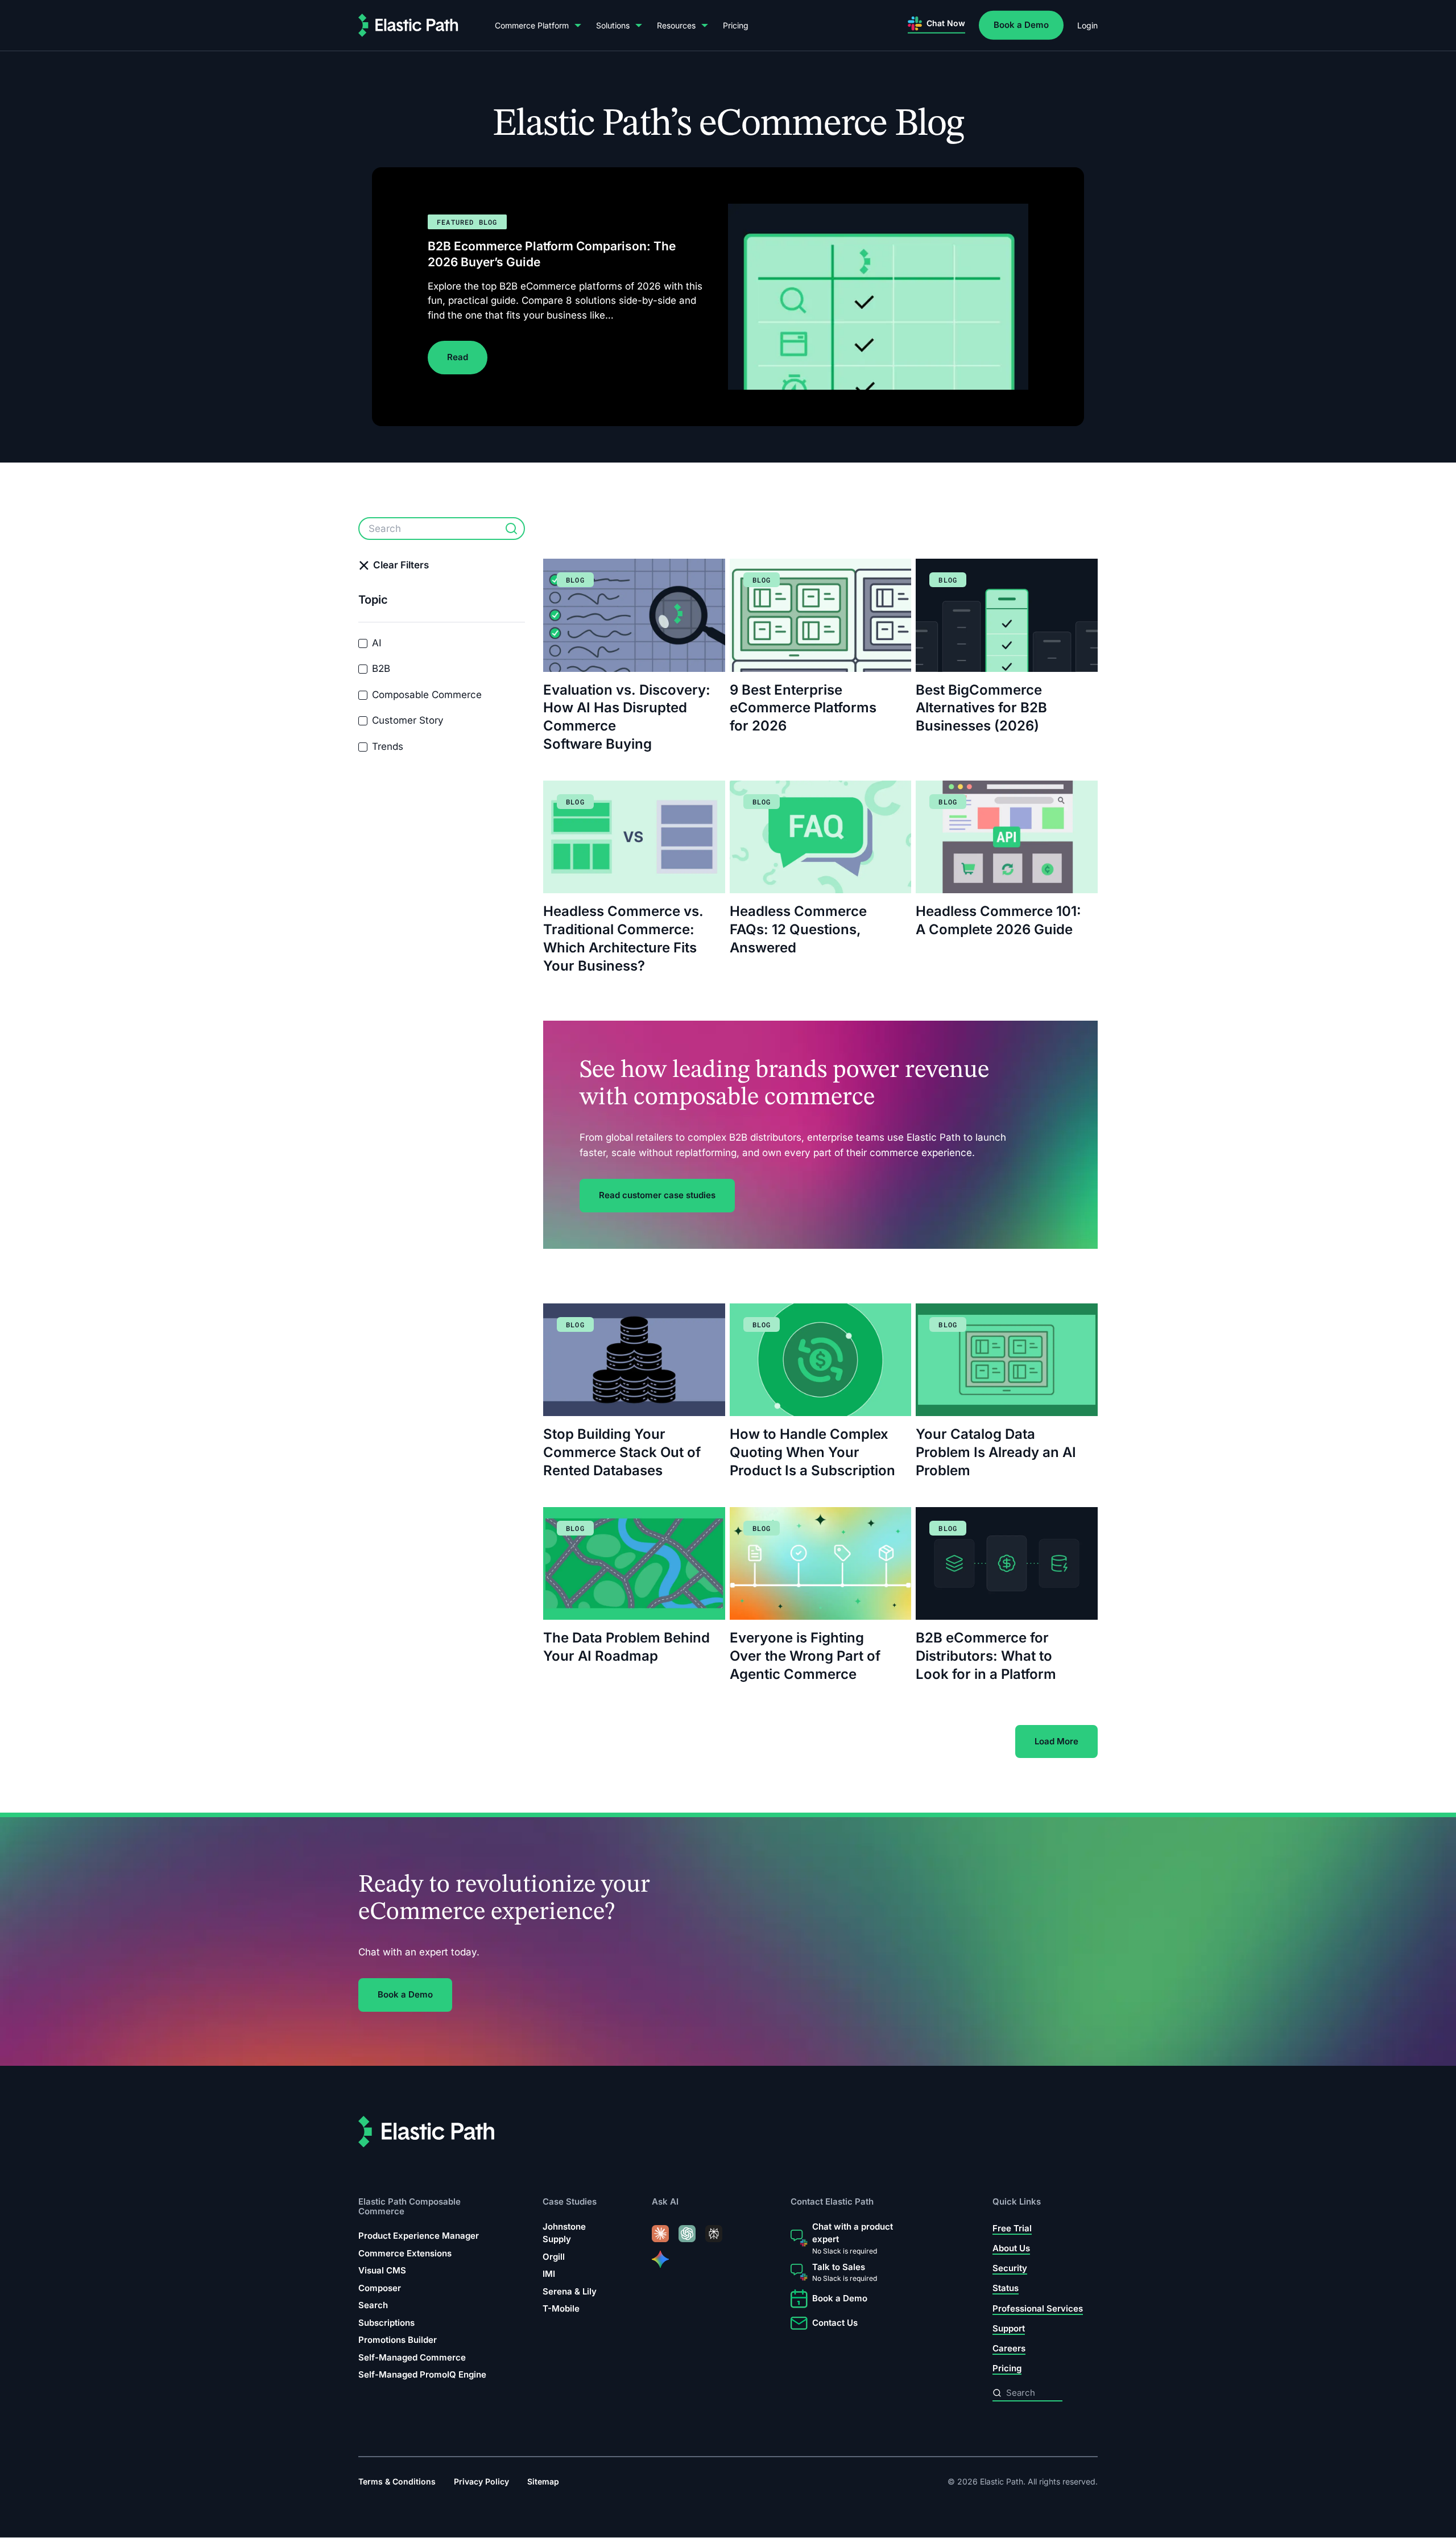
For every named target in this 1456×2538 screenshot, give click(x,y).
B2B (381, 668)
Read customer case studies (657, 1195)
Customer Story (408, 720)
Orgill (554, 2257)
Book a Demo (1021, 25)
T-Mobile (561, 2308)
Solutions (613, 25)
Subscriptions (386, 2323)
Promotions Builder (398, 2340)
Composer (380, 2288)
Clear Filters (401, 565)
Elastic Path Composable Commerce (409, 2207)
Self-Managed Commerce (412, 2357)
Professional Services (1038, 2308)
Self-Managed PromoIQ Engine (422, 2374)
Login (1087, 25)
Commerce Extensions (405, 2253)
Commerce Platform (532, 25)
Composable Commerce (427, 695)
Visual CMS (382, 2270)
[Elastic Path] (408, 25)
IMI (549, 2274)
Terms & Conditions (397, 2482)
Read (458, 358)
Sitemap (543, 2482)
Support (1009, 2328)
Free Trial (1012, 2228)
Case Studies (570, 2202)
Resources (676, 25)
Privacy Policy (481, 2482)
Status (1006, 2289)
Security (1010, 2268)
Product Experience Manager (419, 2236)
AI (377, 643)
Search (373, 2305)
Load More (1056, 1741)
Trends (388, 746)
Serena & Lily (570, 2291)
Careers (1009, 2348)
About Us (1011, 2248)
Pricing (736, 25)
